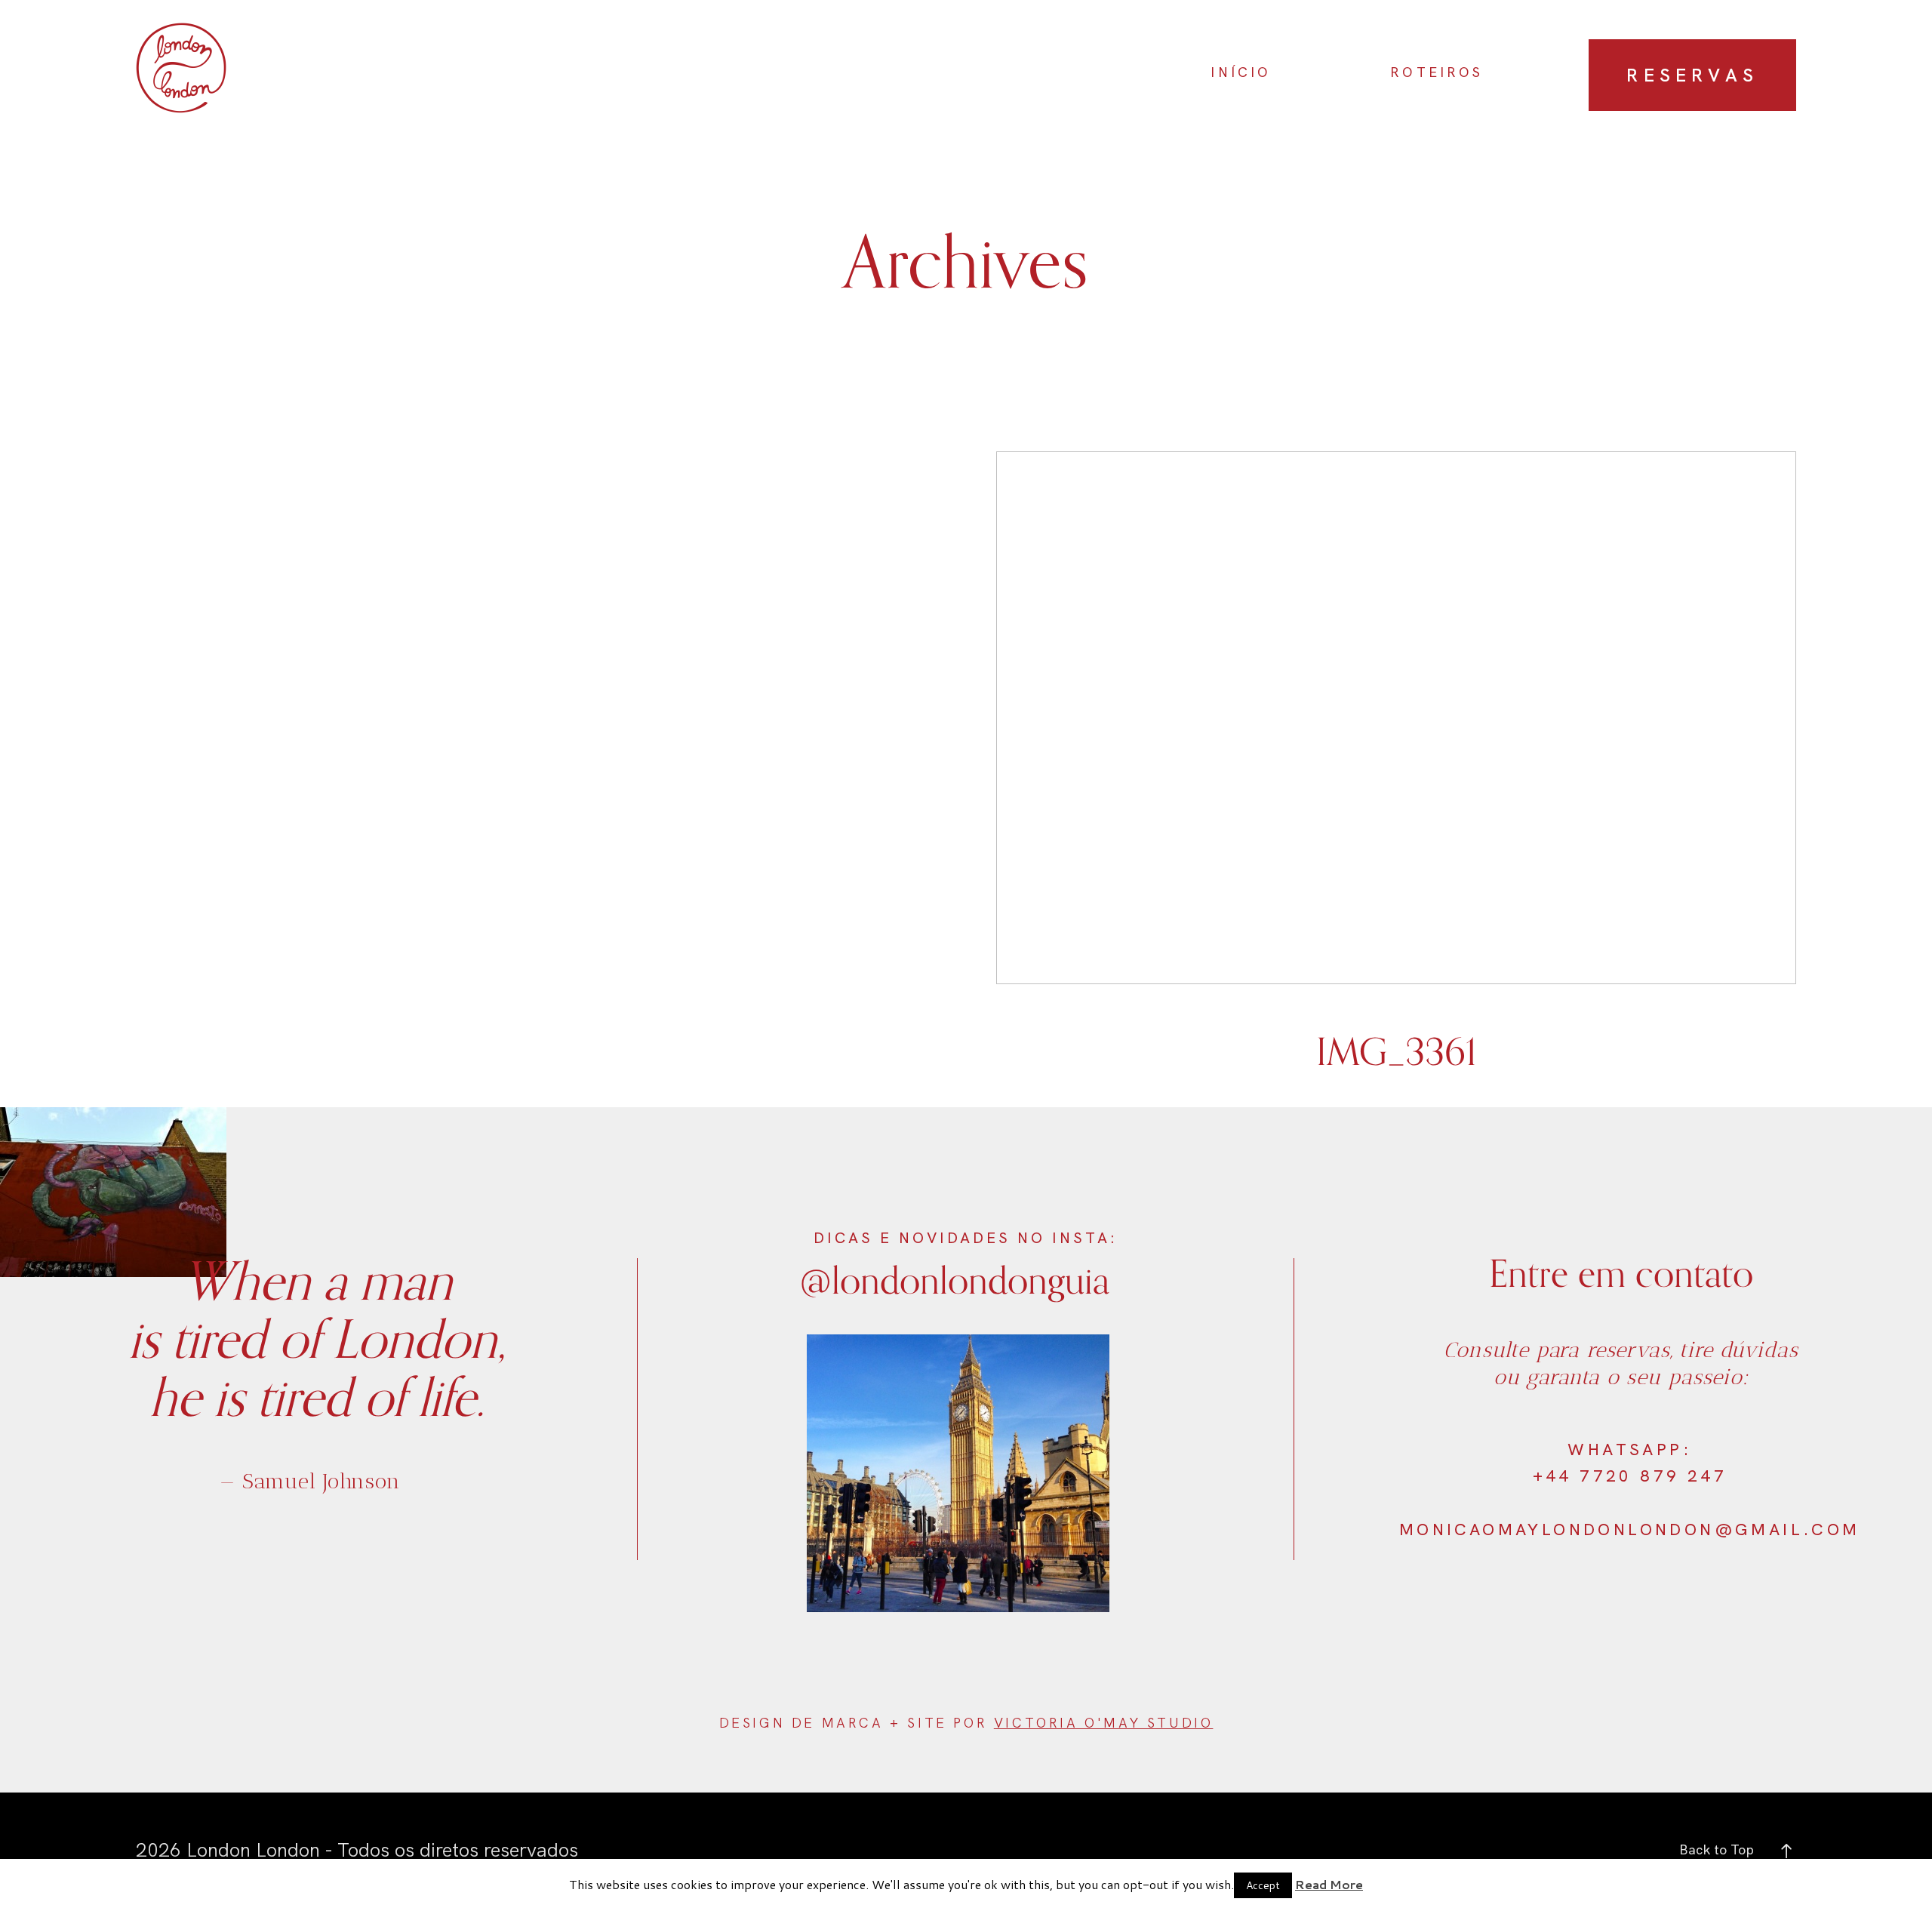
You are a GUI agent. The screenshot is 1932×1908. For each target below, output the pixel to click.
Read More (1329, 1884)
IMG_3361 (1396, 780)
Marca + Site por (908, 1723)
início (1241, 72)
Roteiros (1437, 72)
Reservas (1692, 75)
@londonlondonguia (955, 1279)
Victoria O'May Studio (1104, 1723)
